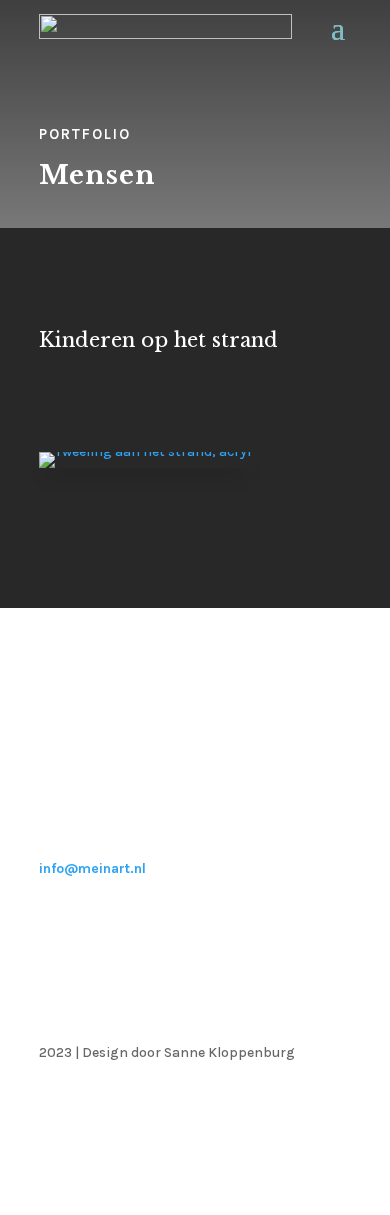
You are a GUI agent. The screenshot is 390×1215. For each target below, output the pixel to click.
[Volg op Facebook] (295, 1111)
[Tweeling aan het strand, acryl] (145, 451)
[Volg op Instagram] (335, 1111)
